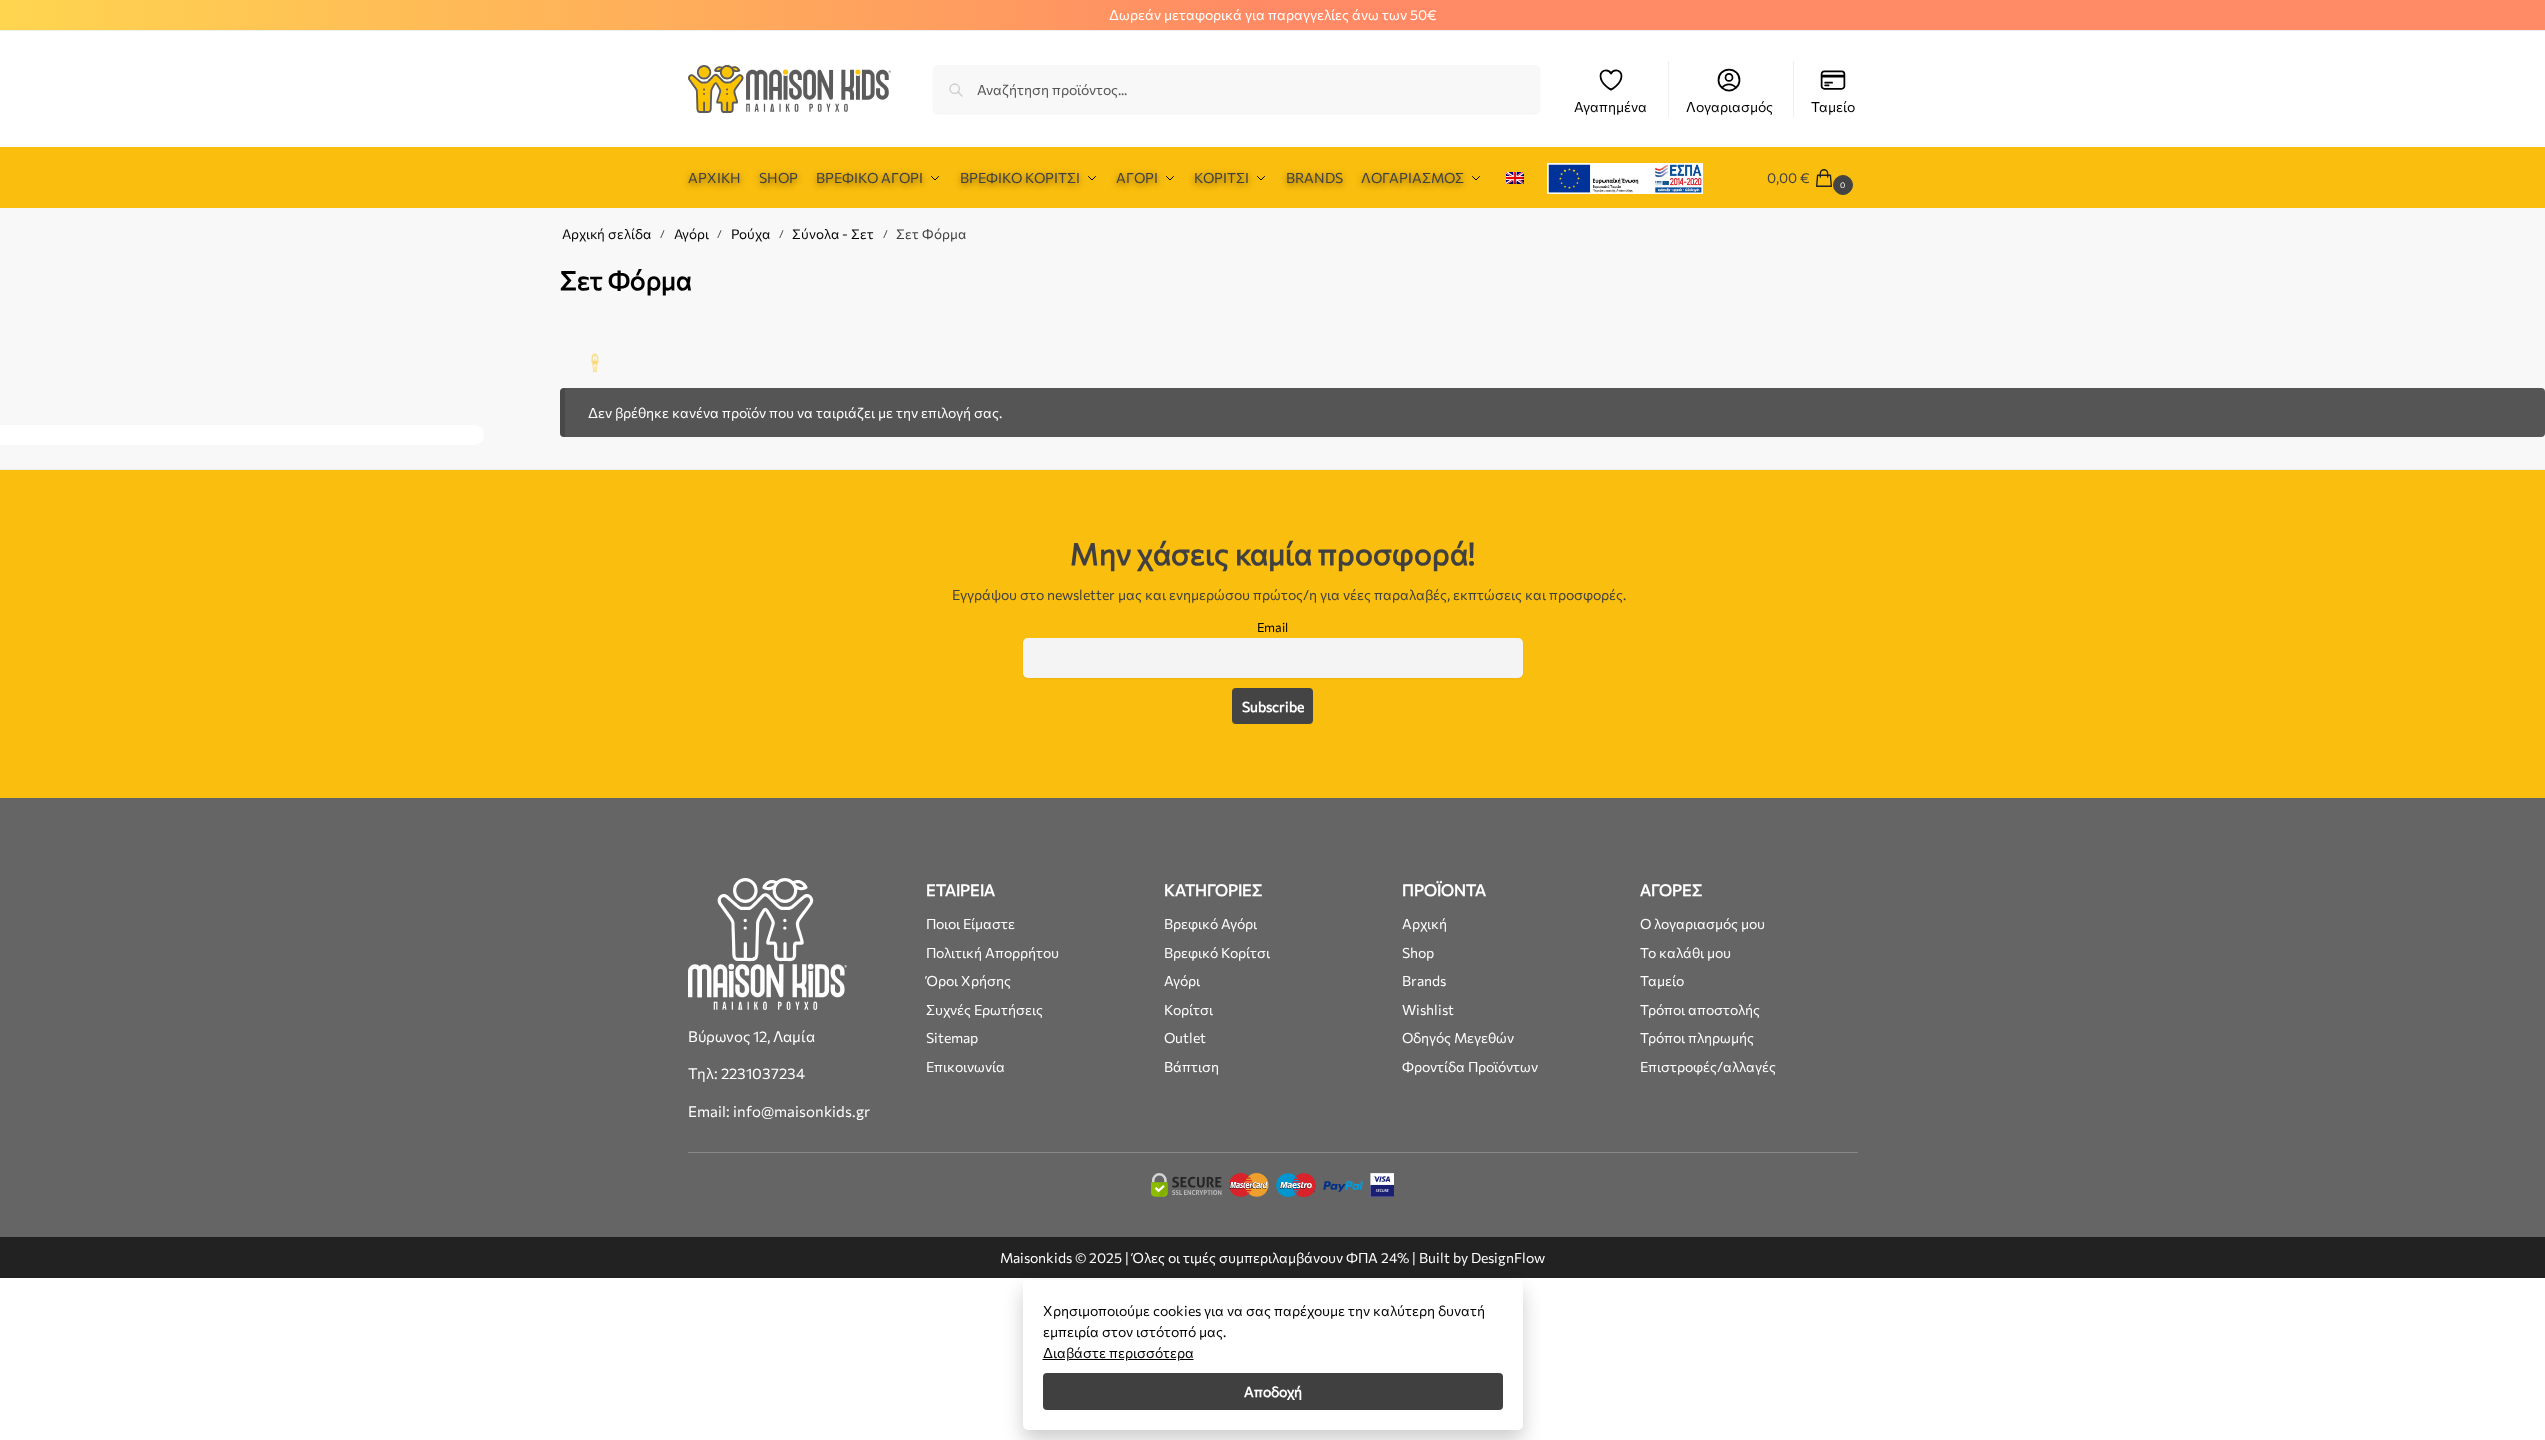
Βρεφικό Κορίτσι (1217, 952)
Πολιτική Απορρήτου (992, 952)
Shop (1418, 952)
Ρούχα (750, 233)
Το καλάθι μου (1685, 952)
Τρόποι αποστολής (1700, 1009)
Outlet (1185, 1037)
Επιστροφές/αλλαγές (1708, 1066)
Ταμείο (1833, 106)
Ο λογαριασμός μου (1702, 923)
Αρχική (1424, 923)
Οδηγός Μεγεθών (1458, 1037)
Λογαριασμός (1729, 106)
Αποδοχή (1273, 1391)
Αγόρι (691, 233)
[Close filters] (490, 270)
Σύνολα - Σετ (833, 233)
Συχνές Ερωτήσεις (984, 1009)
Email (1272, 627)
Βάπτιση (1191, 1066)
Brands (1424, 980)
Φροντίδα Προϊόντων (1470, 1066)
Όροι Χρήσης (968, 980)
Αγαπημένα (1610, 106)
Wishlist (1428, 1009)
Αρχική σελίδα (606, 233)
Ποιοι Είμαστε (970, 923)
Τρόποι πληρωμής (1697, 1037)
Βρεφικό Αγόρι (1210, 923)
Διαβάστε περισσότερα (1118, 1352)
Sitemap (952, 1037)
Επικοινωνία (965, 1066)
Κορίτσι (1188, 1009)
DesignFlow (1508, 1257)
